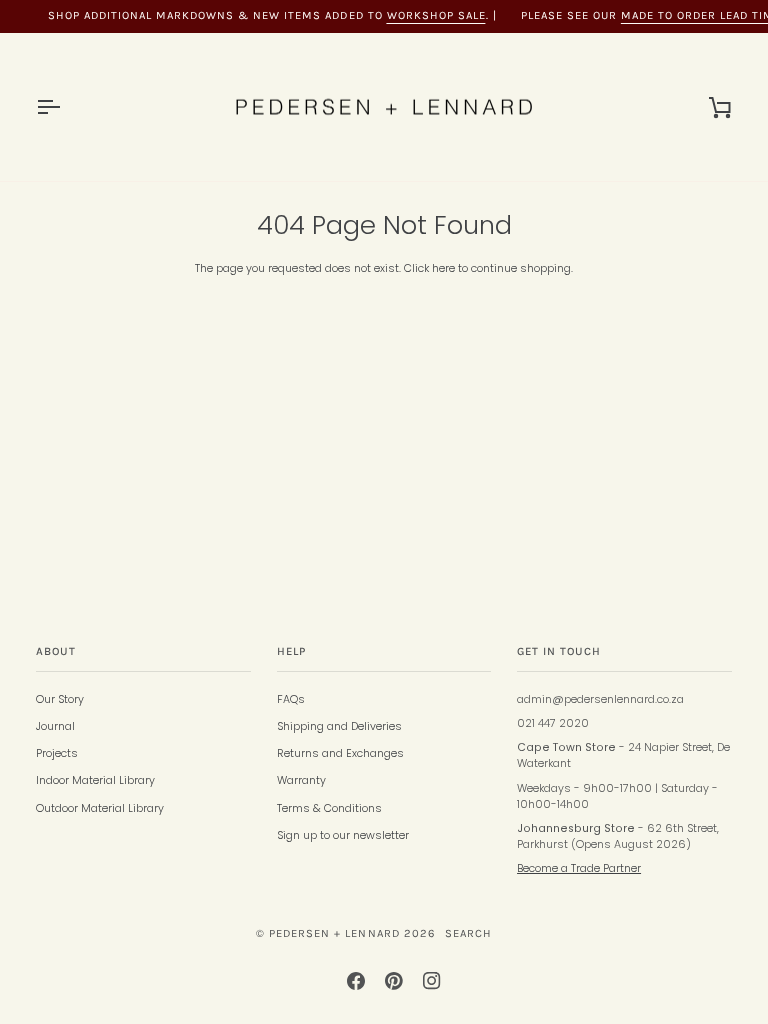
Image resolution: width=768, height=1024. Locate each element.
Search (468, 933)
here (443, 268)
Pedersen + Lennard (334, 933)
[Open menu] (66, 107)
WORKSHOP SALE (436, 15)
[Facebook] (356, 981)
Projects (57, 753)
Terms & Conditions (329, 808)
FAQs (291, 699)
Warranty (301, 780)
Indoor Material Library (95, 780)
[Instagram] (432, 981)
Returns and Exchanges (340, 753)
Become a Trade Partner (579, 868)
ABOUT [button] (56, 651)
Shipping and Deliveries (339, 726)
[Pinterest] (394, 981)
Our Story (60, 699)
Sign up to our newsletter (343, 835)
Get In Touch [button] (559, 651)
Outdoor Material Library (100, 808)
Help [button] (291, 651)
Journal (55, 726)
